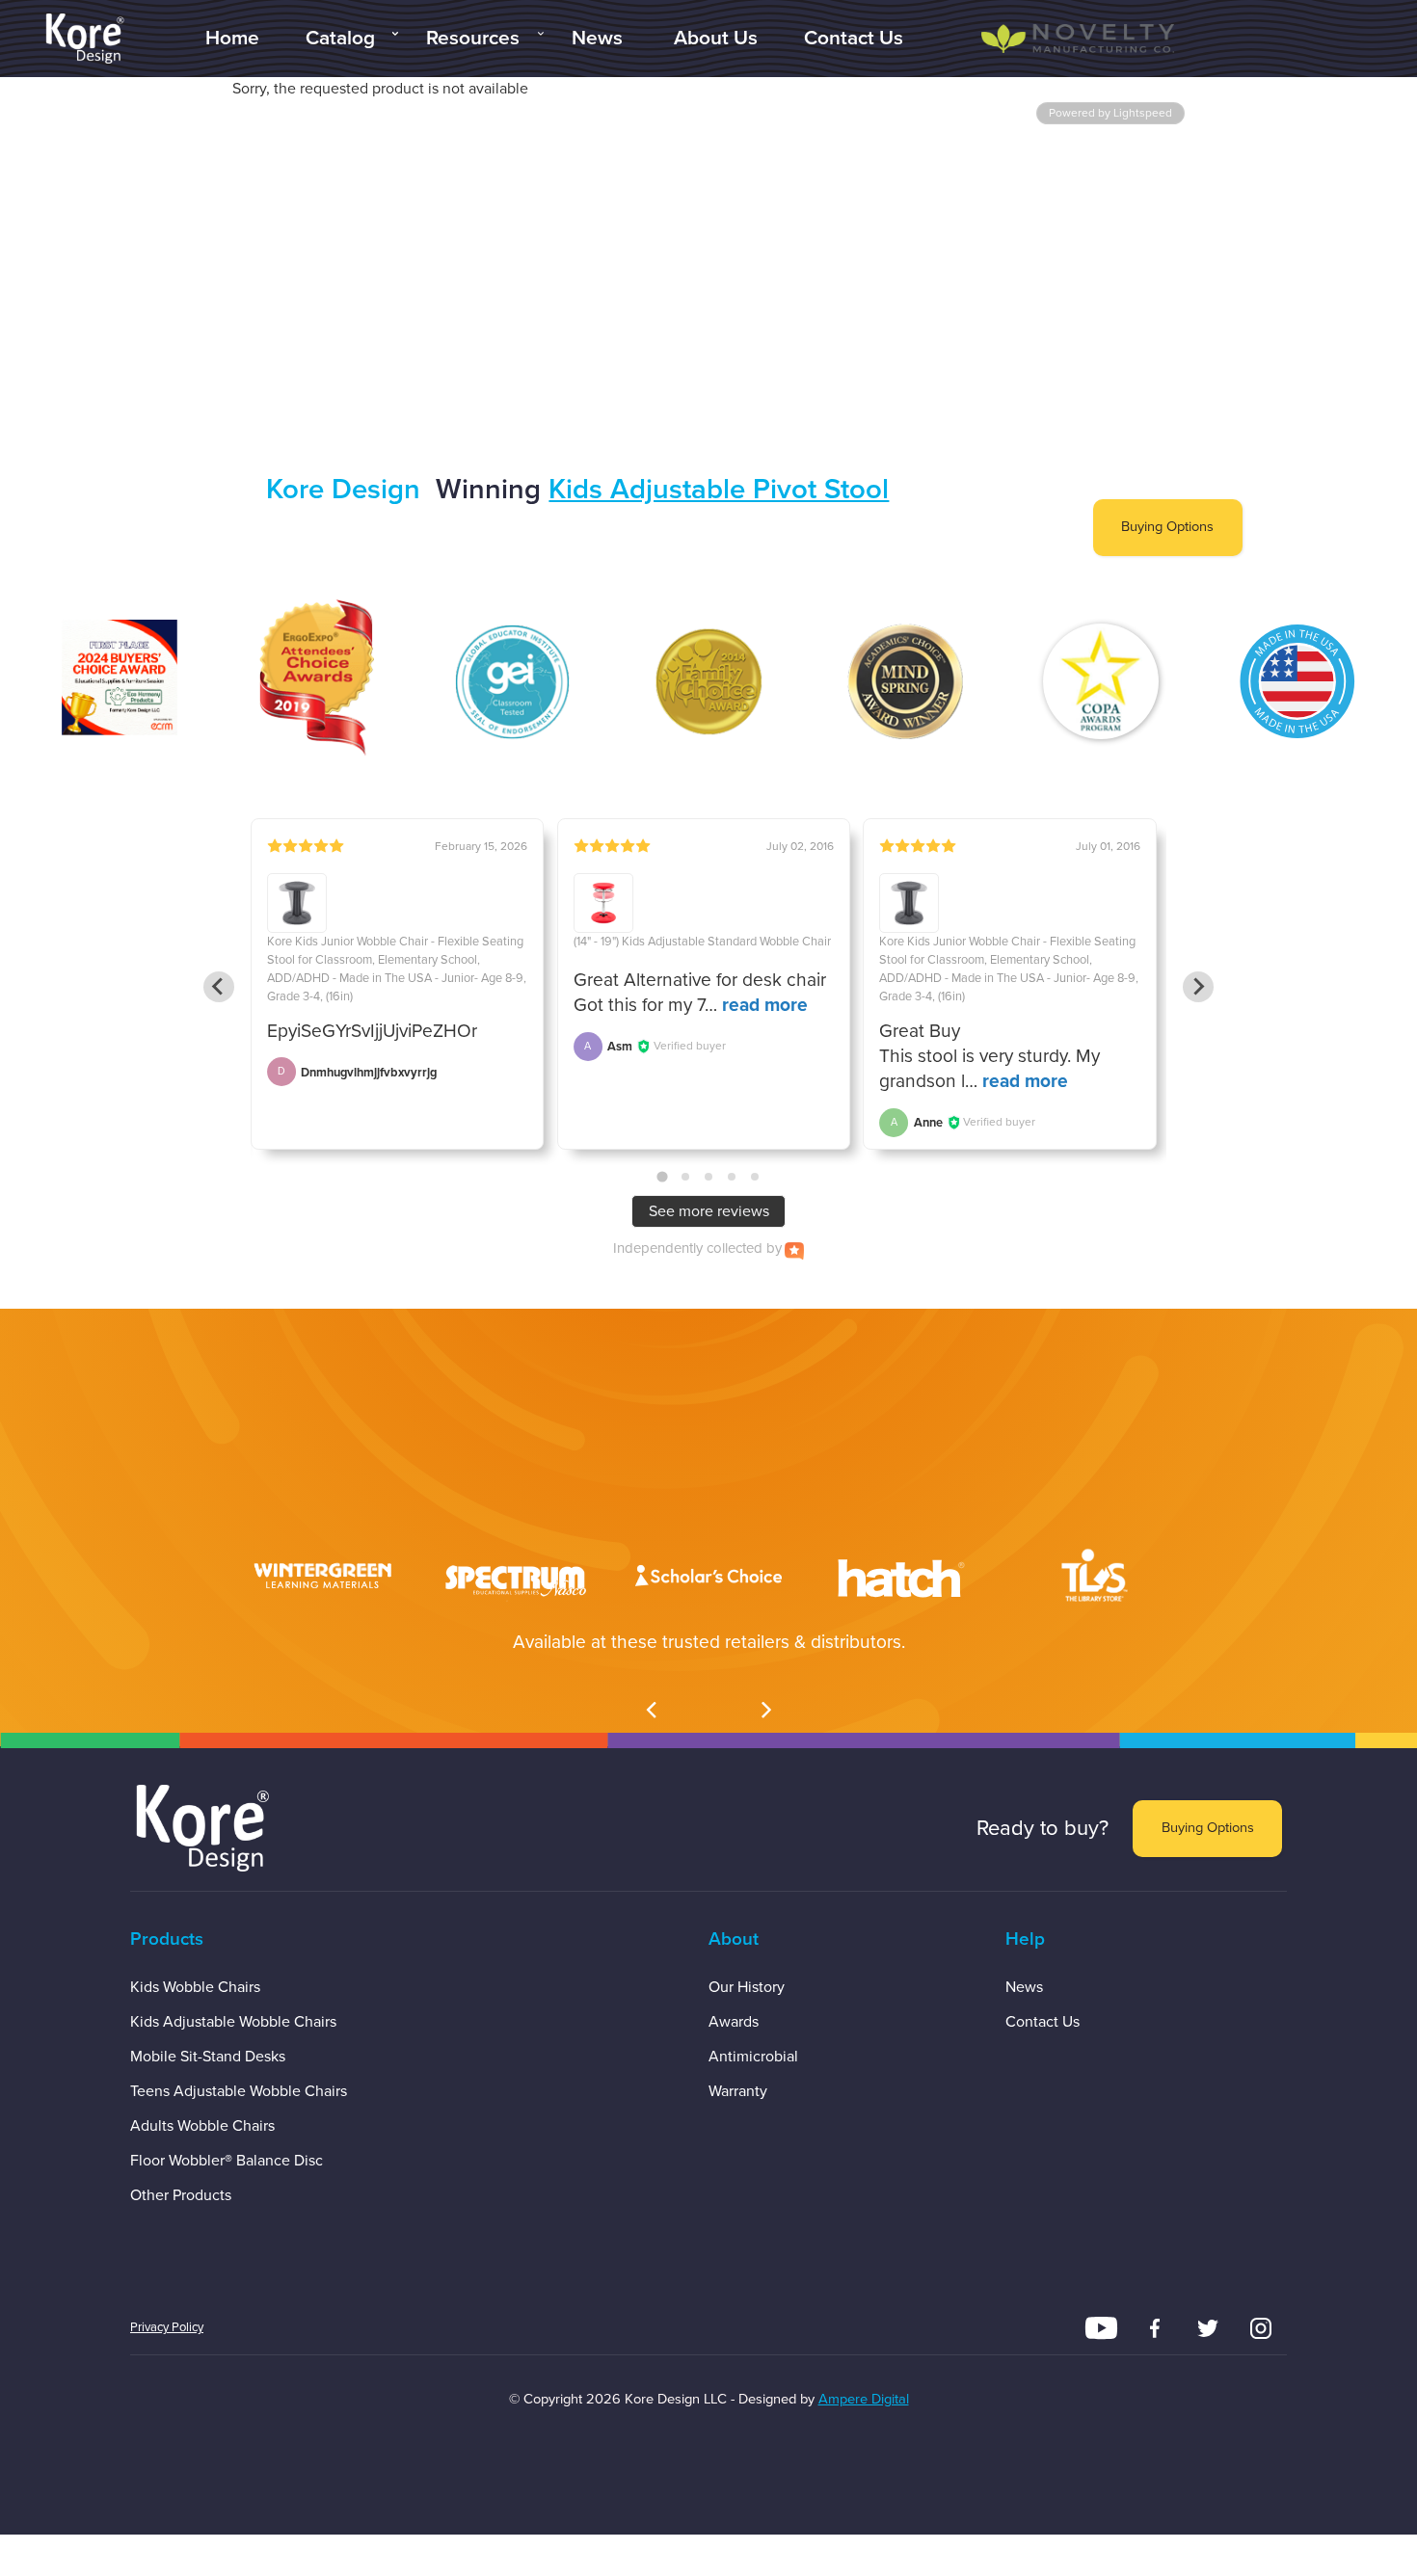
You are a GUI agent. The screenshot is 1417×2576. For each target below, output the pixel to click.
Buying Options (1167, 527)
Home (232, 38)
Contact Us (854, 38)
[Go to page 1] (662, 1177)
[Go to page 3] (708, 1177)
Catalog (340, 38)
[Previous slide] (219, 987)
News (597, 38)
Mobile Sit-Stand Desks (208, 2057)
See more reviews (709, 1211)
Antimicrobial (753, 2057)
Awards (734, 2022)
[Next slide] (1198, 987)
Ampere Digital (864, 2399)
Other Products (181, 2195)
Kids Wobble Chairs (195, 1987)
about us (716, 38)
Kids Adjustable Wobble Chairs (233, 2022)
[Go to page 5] (755, 1177)
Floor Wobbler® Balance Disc (227, 2161)
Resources (473, 38)
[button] (651, 1706)
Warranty (738, 2091)
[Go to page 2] (685, 1177)
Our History (747, 1987)
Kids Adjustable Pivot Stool (719, 489)
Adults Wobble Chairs (202, 2126)
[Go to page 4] (732, 1177)
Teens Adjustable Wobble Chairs (239, 2091)
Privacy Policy (167, 2327)
